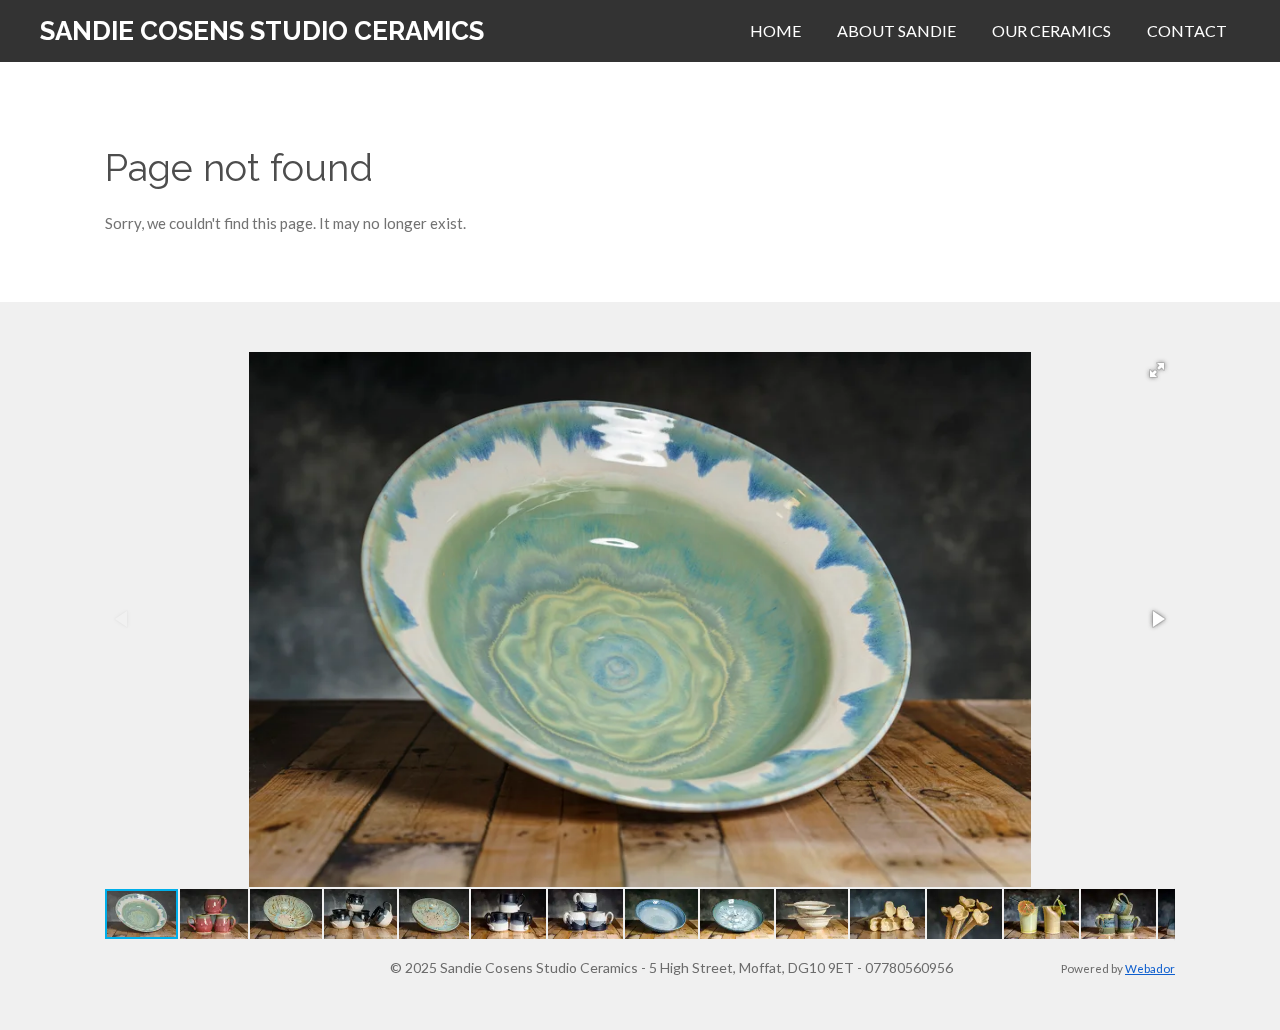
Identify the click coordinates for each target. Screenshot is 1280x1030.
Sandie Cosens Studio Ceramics (262, 31)
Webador (1150, 968)
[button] (1157, 370)
